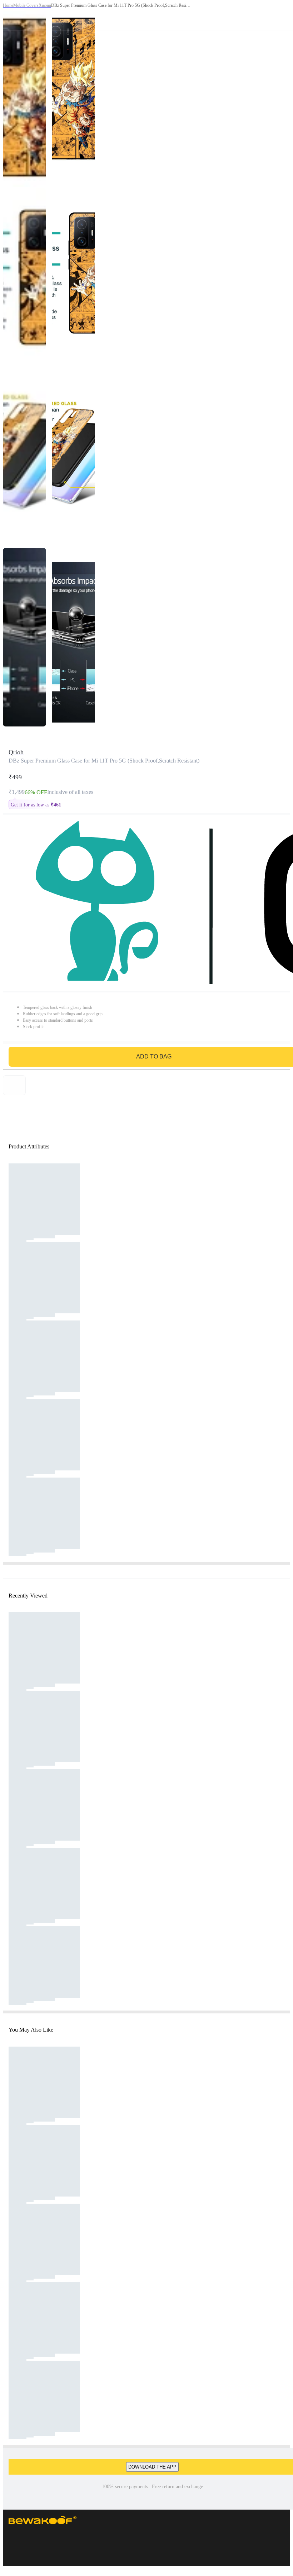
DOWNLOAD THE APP (152, 2467)
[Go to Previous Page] (9, 15)
